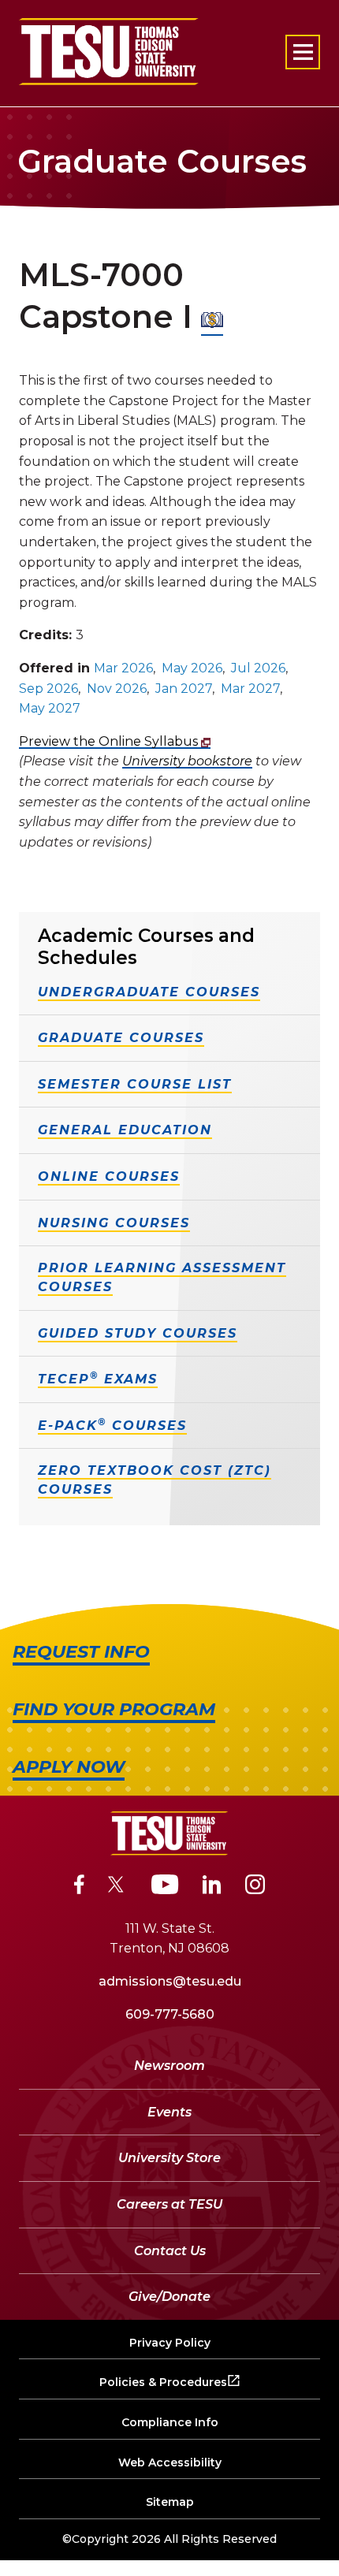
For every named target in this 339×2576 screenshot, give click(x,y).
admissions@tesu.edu (170, 1981)
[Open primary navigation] (303, 52)
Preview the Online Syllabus (110, 741)
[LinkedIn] (212, 1887)
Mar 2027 (250, 689)
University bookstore (187, 761)
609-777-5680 (170, 2014)
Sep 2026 (48, 689)
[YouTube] (165, 1887)
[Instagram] (255, 1887)
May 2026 (192, 668)
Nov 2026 (117, 689)
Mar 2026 (123, 668)
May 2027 (50, 708)
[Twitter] (118, 1887)
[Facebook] (79, 1887)
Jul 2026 (258, 668)
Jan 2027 (184, 689)
